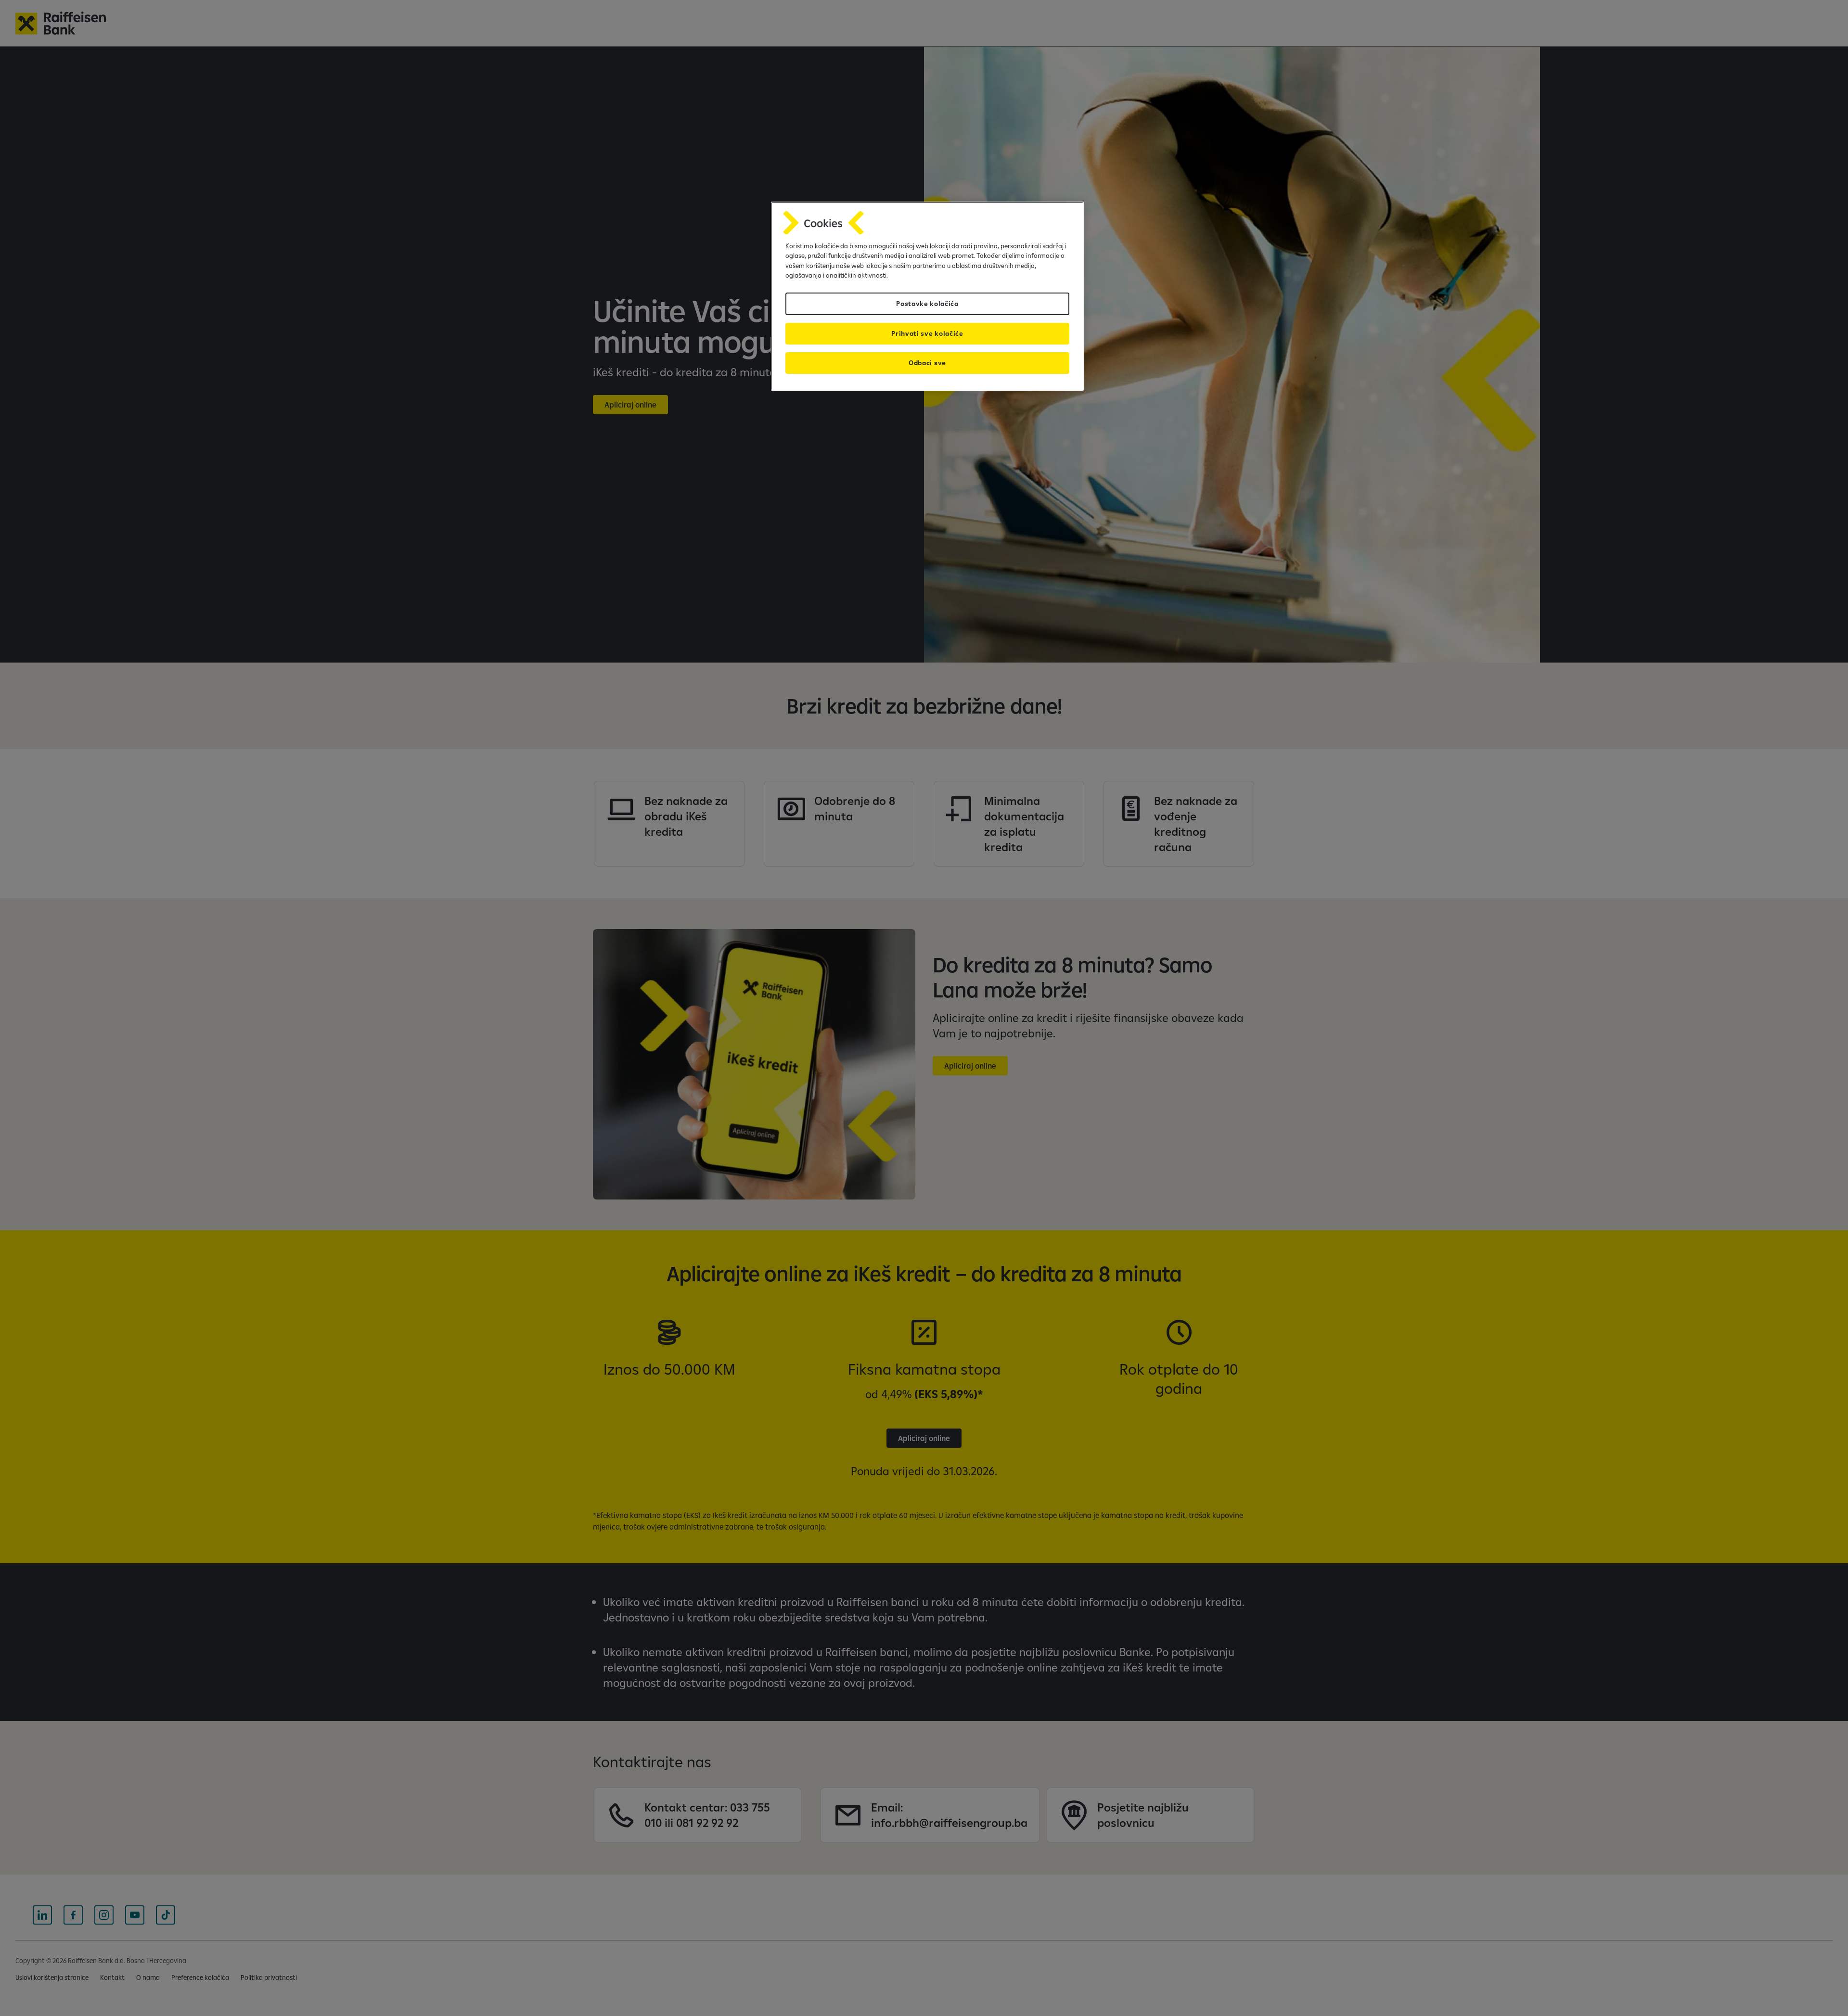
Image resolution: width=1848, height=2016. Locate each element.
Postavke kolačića (927, 304)
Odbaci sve (927, 363)
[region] (927, 296)
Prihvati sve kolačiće (927, 333)
